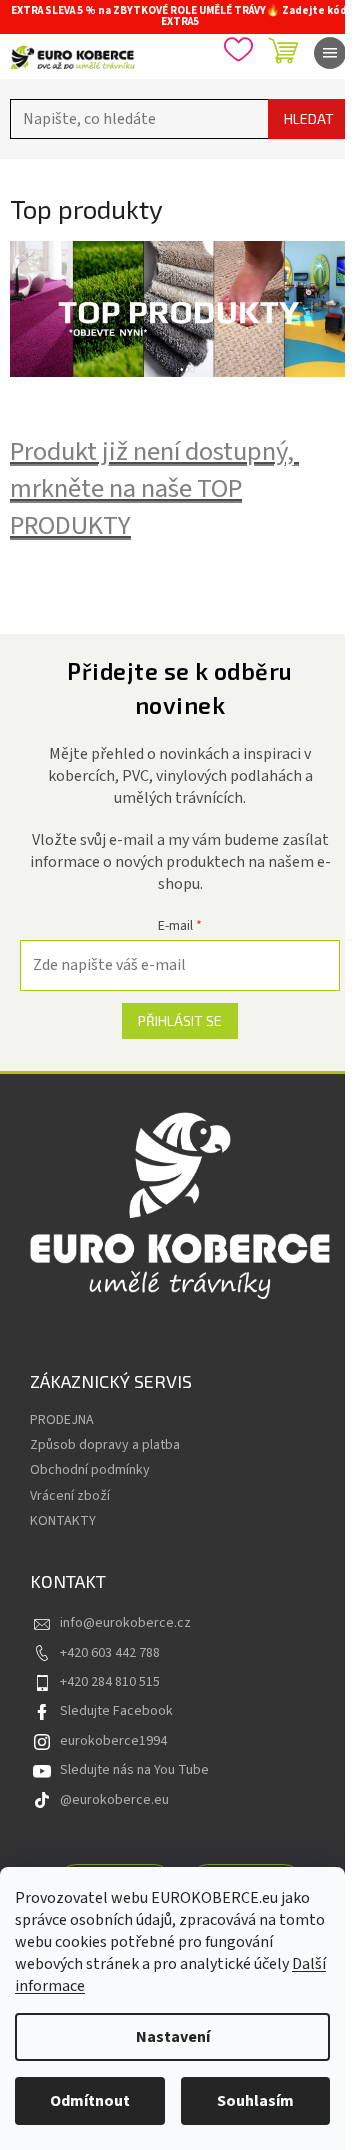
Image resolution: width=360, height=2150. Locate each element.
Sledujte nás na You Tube (134, 1770)
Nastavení (173, 2037)
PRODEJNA (62, 1420)
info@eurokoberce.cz (125, 1623)
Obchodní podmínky (90, 1470)
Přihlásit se (180, 1020)
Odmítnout (90, 2101)
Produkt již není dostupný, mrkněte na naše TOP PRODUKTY (154, 489)
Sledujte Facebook (116, 1711)
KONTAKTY (63, 1521)
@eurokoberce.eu (114, 1800)
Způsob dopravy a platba (105, 1445)
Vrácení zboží (70, 1496)
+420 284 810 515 (110, 1682)
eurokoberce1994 (113, 1741)
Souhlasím (255, 2101)
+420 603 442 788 (110, 1653)
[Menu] (330, 53)
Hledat (309, 118)
